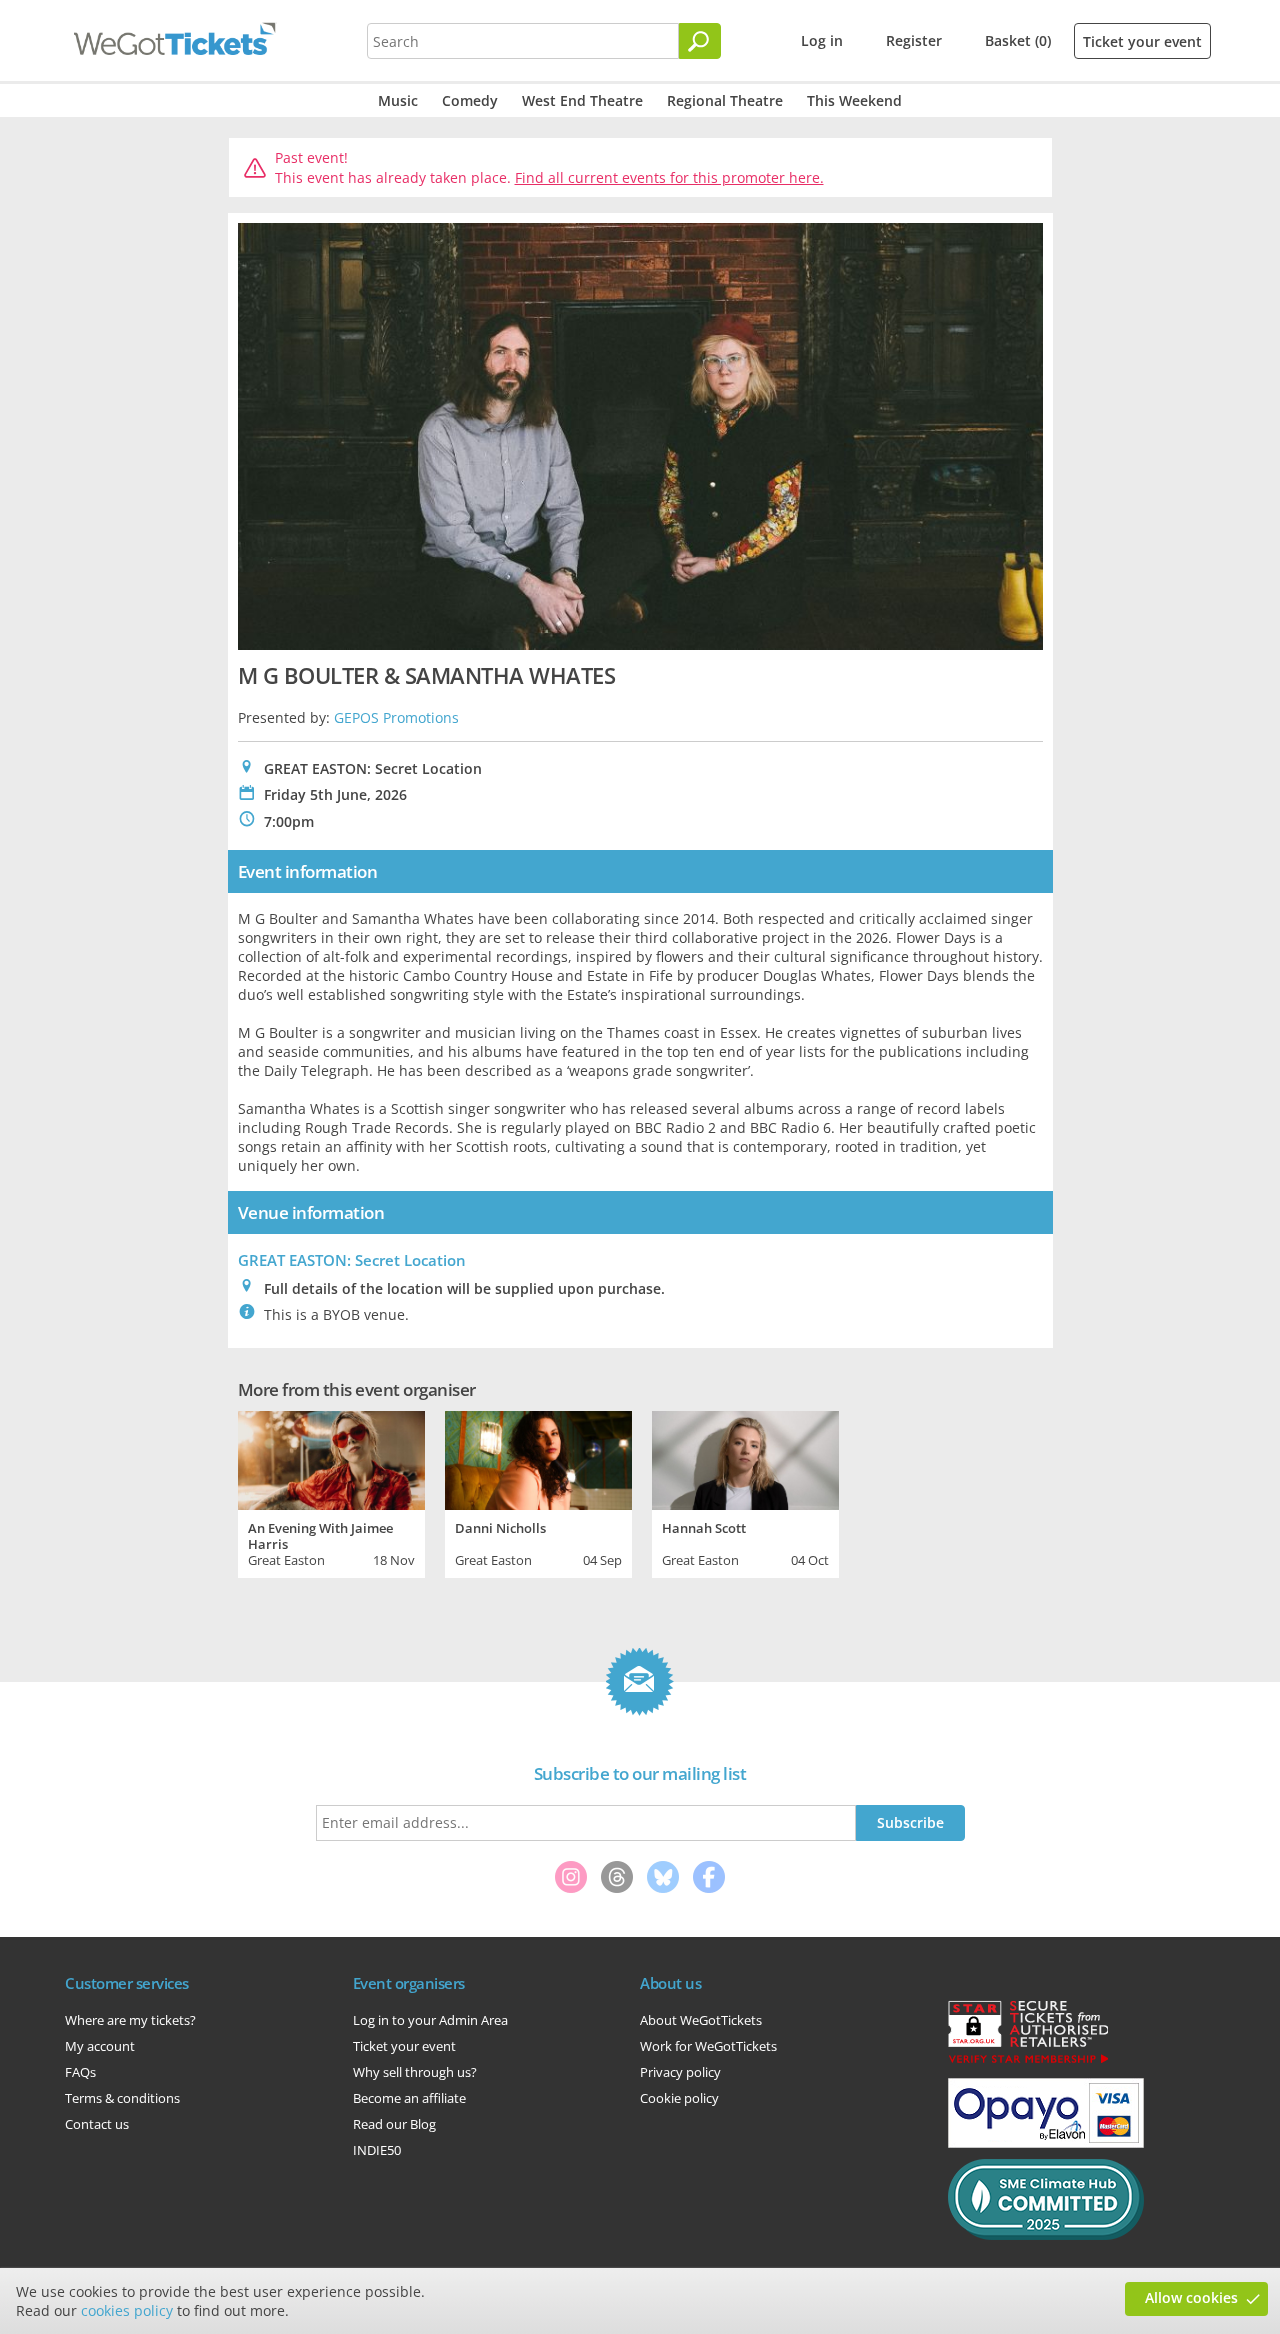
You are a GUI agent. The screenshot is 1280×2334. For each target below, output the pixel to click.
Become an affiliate (409, 2098)
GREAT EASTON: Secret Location (352, 1260)
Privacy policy (680, 2072)
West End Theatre (582, 100)
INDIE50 (377, 2150)
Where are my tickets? (130, 2020)
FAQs (80, 2072)
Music (398, 100)
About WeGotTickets (701, 2020)
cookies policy (127, 2310)
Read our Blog (394, 2124)
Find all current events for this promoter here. (669, 177)
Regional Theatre (725, 100)
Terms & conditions (122, 2098)
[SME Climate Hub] (1046, 2235)
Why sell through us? (415, 2072)
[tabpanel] (331, 1492)
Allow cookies (1191, 2297)
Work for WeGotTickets (708, 2046)
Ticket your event (1142, 41)
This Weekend (854, 100)
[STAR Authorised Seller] (1028, 2062)
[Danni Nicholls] (538, 1458)
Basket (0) (1018, 40)
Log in (822, 40)
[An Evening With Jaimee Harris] (331, 1458)
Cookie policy (679, 2098)
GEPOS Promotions (396, 717)
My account (100, 2046)
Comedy (470, 100)
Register (914, 40)
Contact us (97, 2124)
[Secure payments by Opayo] (1046, 2143)
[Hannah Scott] (745, 1458)
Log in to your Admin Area (430, 2020)
